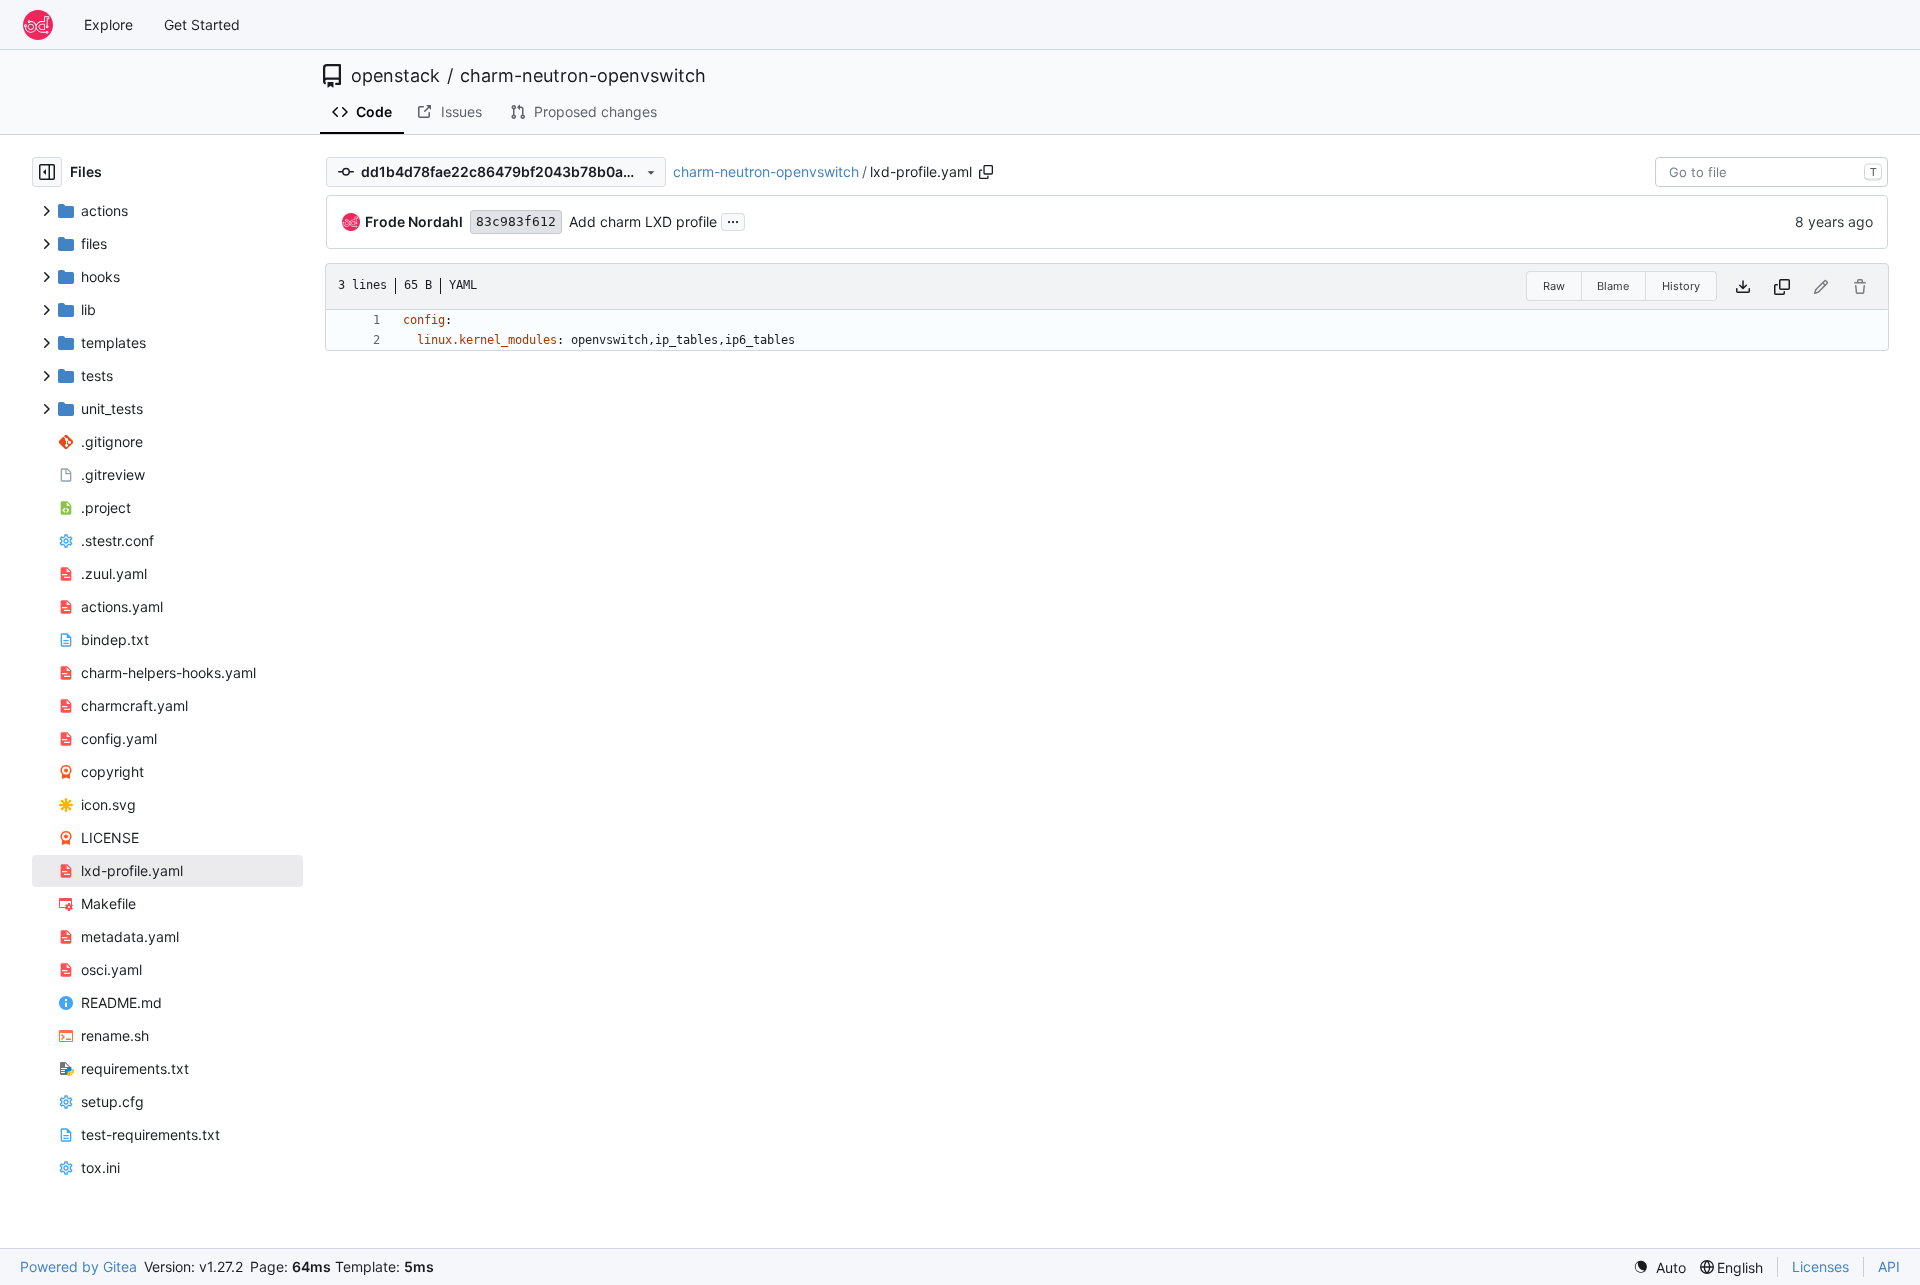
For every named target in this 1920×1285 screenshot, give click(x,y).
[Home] (38, 25)
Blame (1613, 286)
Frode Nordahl (414, 221)
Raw (1554, 286)
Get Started (202, 24)
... (733, 219)
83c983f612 (516, 221)
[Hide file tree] (47, 172)
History (1681, 286)
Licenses (1820, 1266)
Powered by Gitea (78, 1266)
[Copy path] (986, 172)
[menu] (1659, 1267)
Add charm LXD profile (643, 221)
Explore (108, 24)
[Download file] (1743, 286)
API (1889, 1266)
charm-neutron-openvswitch (583, 76)
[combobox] (1771, 172)
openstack (395, 76)
